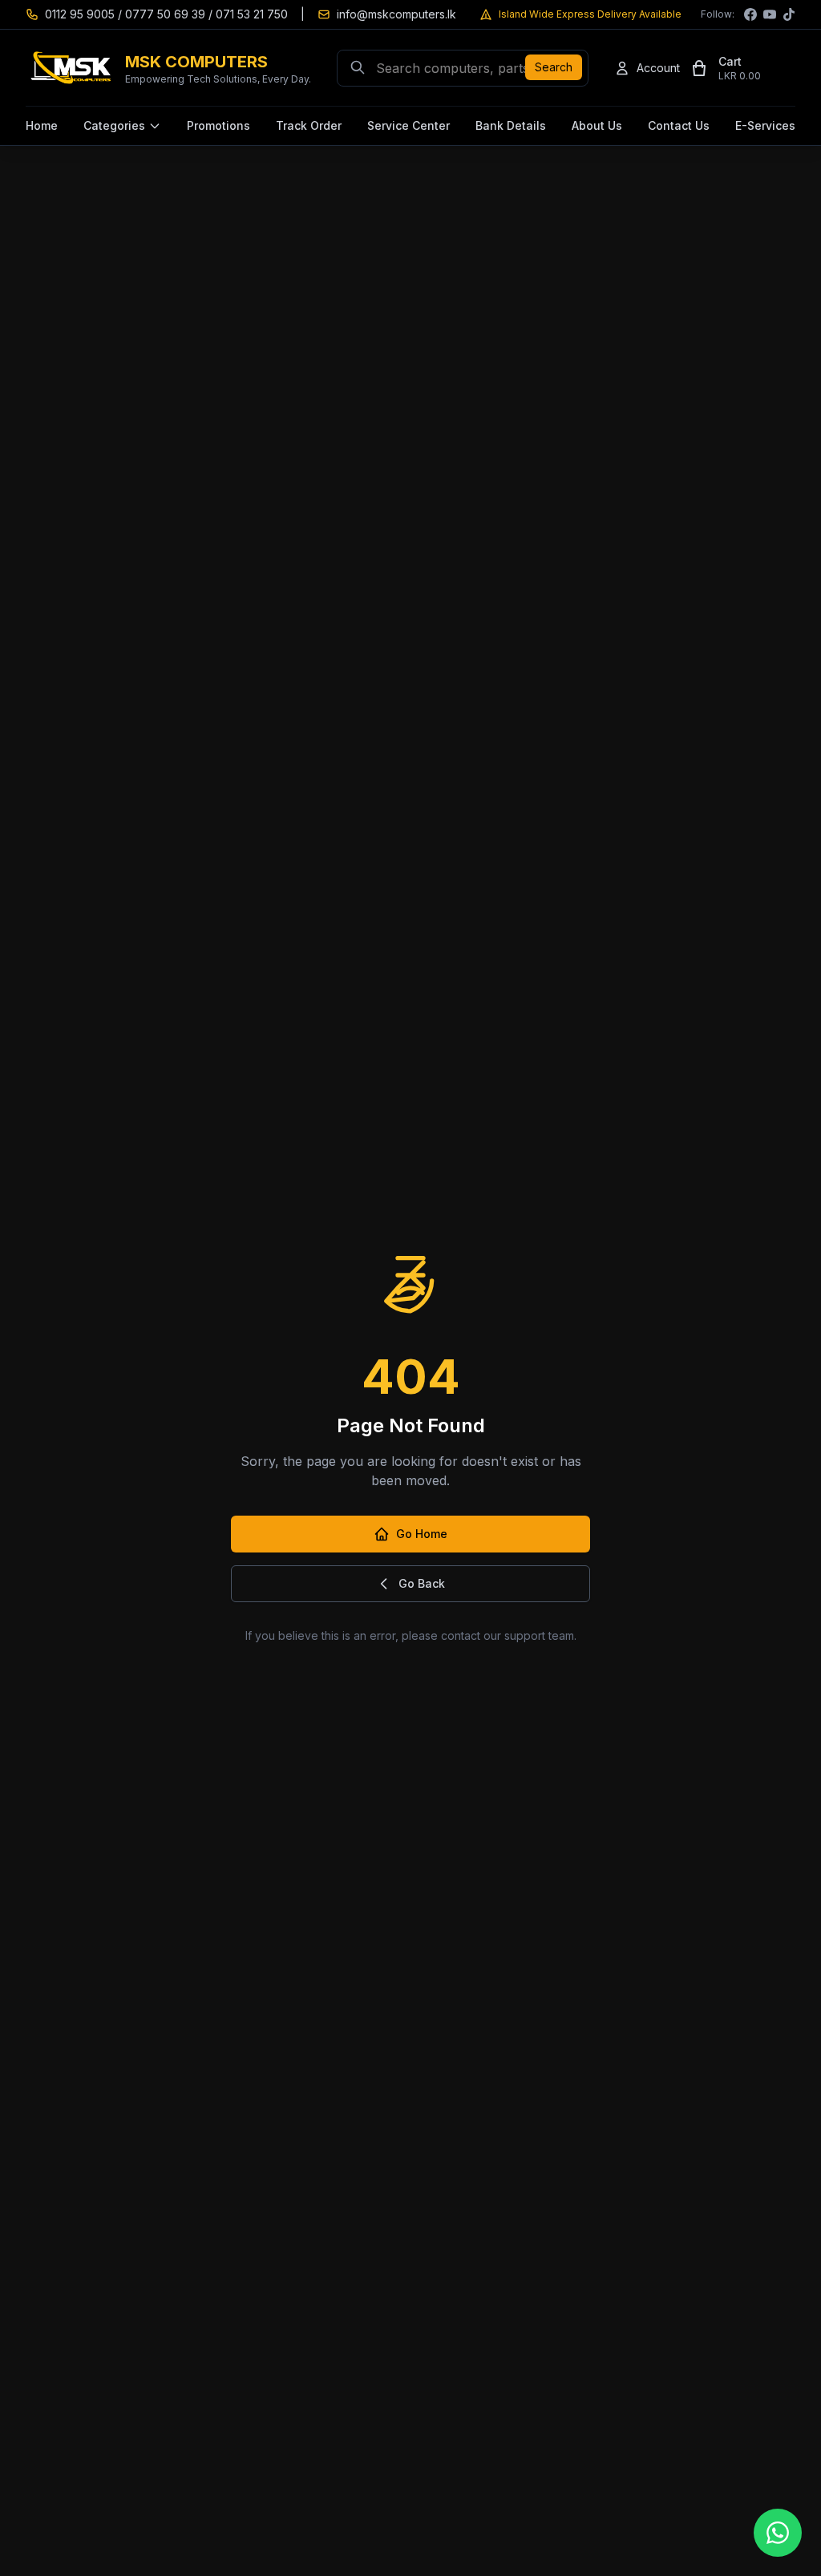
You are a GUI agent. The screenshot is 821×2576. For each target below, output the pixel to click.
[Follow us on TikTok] (789, 14)
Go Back (422, 1583)
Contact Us (679, 125)
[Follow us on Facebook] (750, 14)
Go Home (422, 1534)
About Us (597, 125)
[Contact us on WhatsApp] (778, 2533)
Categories (114, 125)
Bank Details (511, 125)
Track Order (309, 125)
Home (42, 125)
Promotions (218, 125)
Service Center (408, 125)
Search (554, 67)
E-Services (765, 125)
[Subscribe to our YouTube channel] (770, 14)
